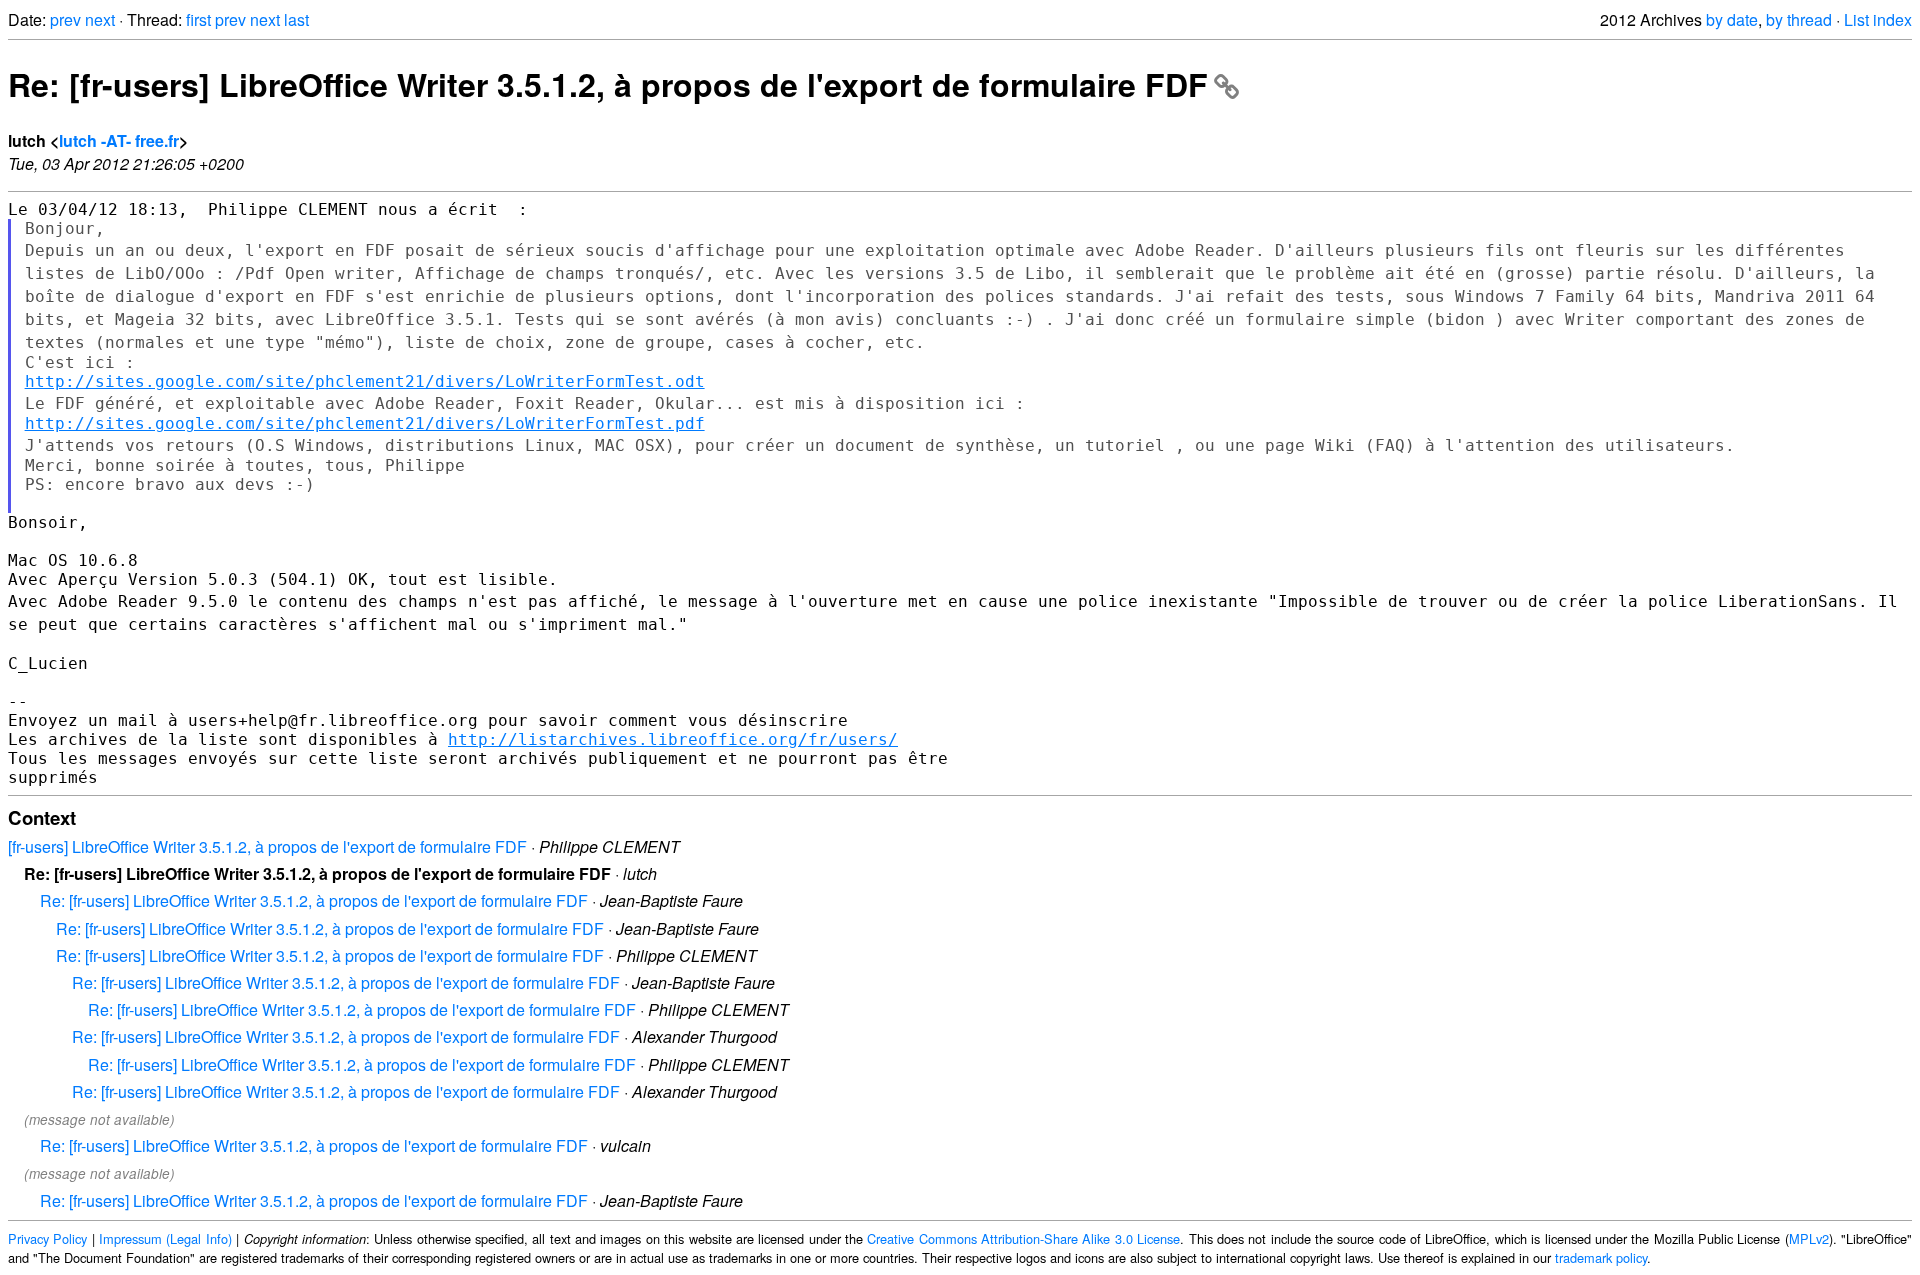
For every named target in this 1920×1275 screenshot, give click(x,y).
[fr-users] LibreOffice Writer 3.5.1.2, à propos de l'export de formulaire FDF (267, 846)
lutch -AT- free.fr (119, 140)
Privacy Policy (47, 1238)
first (198, 19)
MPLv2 (1809, 1238)
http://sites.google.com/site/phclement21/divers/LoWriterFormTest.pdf (365, 423)
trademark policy (1601, 1257)
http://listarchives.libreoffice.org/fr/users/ (673, 739)
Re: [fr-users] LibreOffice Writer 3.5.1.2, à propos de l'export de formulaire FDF (608, 84)
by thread (1799, 19)
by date (1732, 19)
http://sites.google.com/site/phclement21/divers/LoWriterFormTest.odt (365, 381)
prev (65, 19)
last (296, 19)
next (100, 19)
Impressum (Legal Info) (165, 1238)
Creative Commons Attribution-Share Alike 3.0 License (1023, 1238)
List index (1878, 19)
